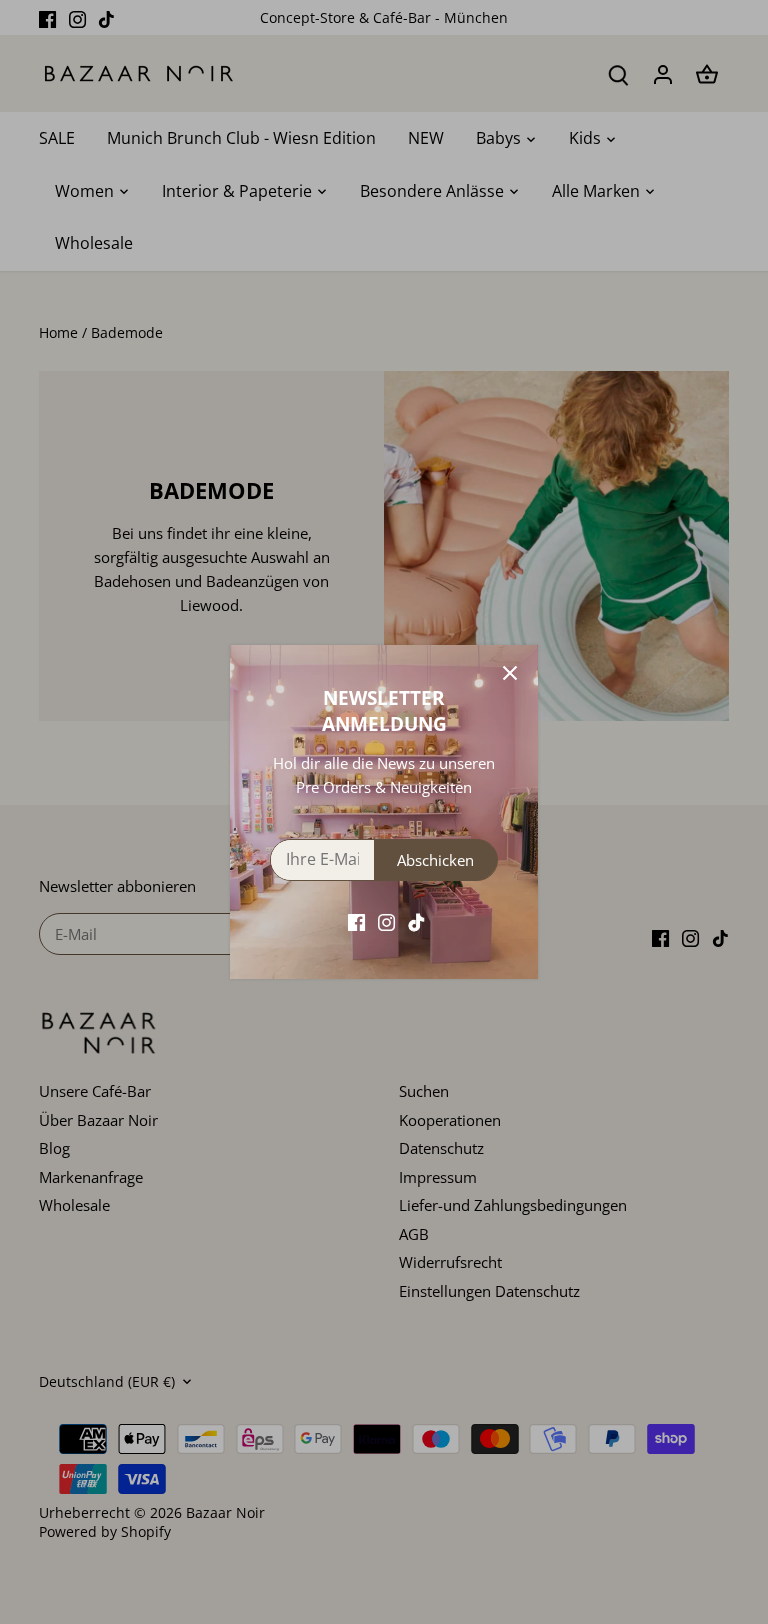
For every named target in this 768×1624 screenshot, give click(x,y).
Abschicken (435, 860)
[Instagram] (386, 921)
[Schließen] (510, 673)
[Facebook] (356, 921)
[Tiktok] (416, 921)
